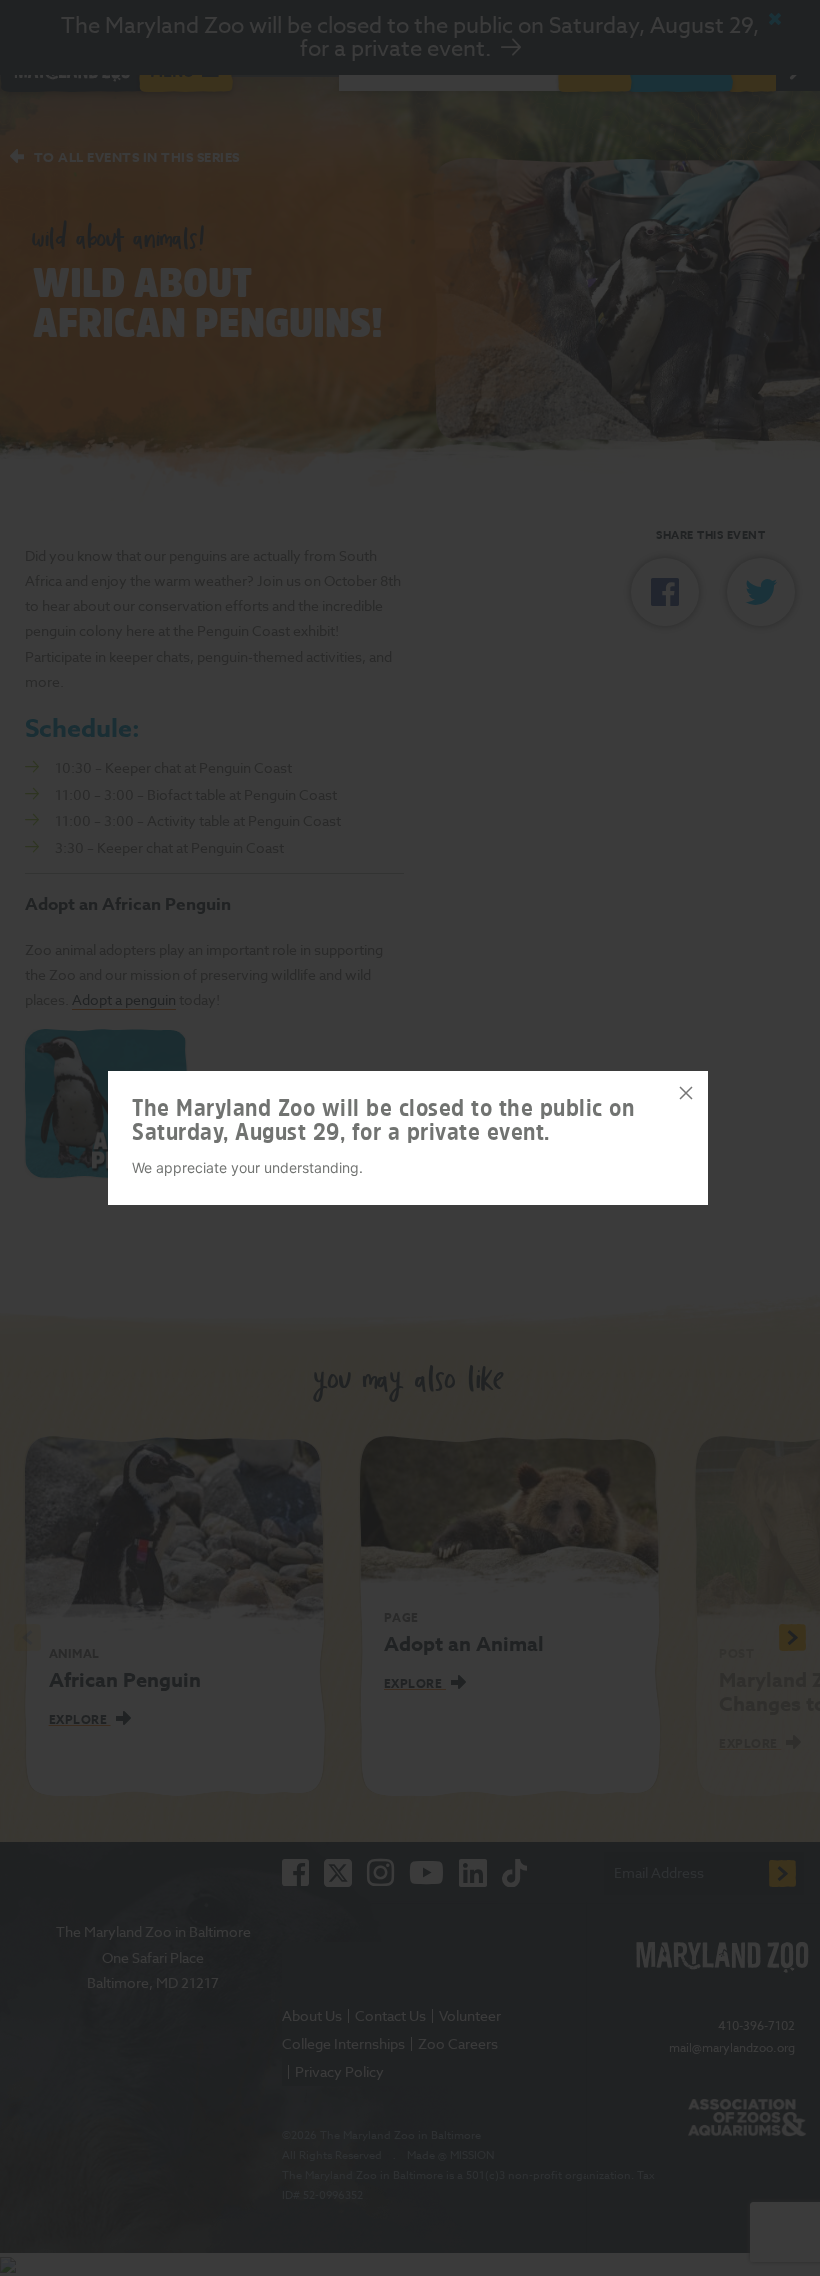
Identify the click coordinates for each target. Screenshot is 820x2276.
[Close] (686, 1093)
